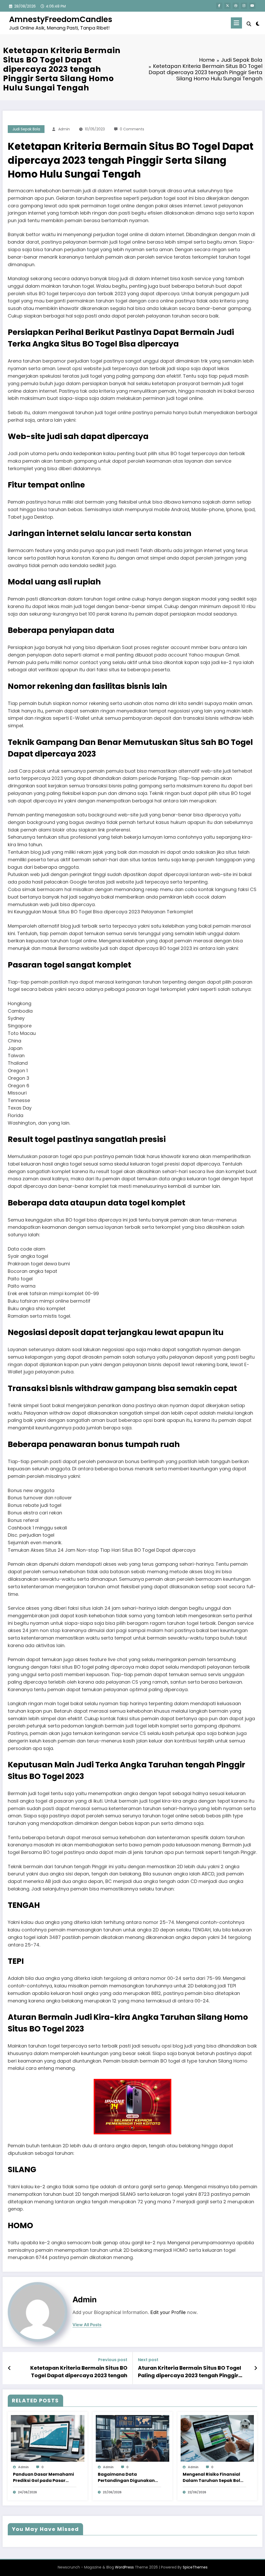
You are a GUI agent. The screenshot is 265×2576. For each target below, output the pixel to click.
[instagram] (244, 6)
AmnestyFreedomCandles (61, 19)
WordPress (124, 2567)
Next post (148, 2360)
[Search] (249, 24)
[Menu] (236, 23)
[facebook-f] (219, 6)
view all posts (87, 2325)
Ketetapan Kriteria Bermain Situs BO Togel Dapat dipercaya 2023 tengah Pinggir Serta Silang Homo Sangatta (79, 2372)
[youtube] (252, 6)
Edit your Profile (168, 2312)
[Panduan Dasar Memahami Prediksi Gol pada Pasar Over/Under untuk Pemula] (48, 2438)
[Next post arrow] (256, 2368)
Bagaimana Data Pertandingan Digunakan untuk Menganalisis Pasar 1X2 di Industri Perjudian (127, 2478)
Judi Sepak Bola (26, 129)
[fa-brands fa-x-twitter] (227, 6)
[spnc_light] (258, 23)
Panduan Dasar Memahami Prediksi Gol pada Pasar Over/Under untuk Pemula (43, 2478)
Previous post (113, 2360)
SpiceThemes (195, 2567)
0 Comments (132, 129)
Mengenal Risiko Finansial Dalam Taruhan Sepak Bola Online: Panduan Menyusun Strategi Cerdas (213, 2478)
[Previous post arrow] (9, 2368)
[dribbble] (236, 6)
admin (64, 129)
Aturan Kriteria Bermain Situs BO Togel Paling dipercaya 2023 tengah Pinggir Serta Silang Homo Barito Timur (190, 2372)
